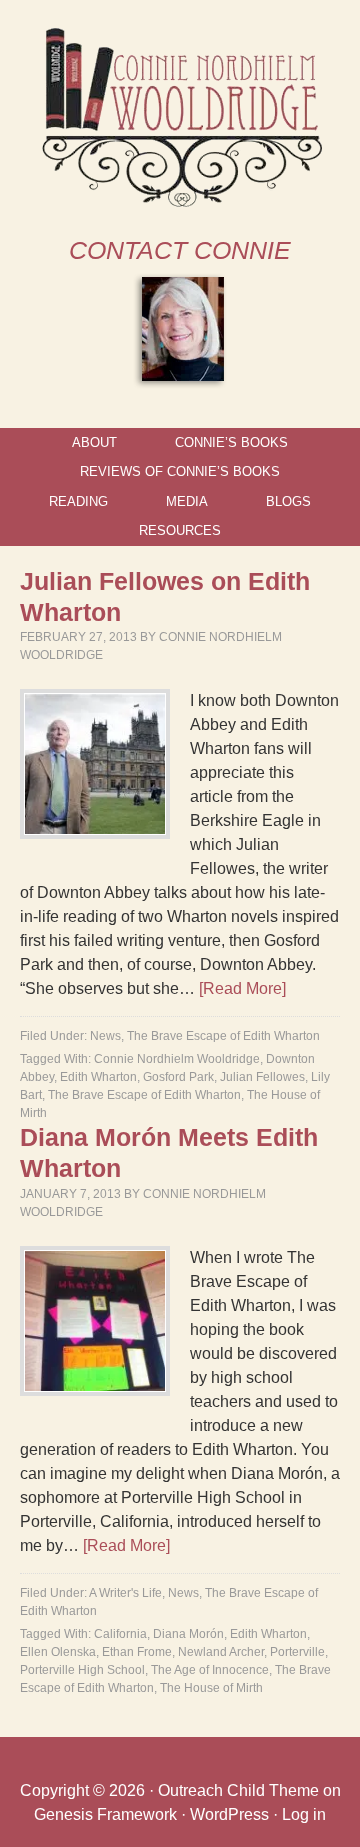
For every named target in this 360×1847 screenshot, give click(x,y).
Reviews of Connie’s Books (180, 471)
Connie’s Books (231, 442)
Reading (78, 501)
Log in (304, 1814)
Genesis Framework (105, 1814)
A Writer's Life (125, 1593)
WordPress (229, 1814)
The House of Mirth (211, 1688)
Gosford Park (178, 1077)
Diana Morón (188, 1634)
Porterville (297, 1652)
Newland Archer (221, 1652)
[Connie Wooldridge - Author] (180, 202)
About (94, 442)
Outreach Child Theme (238, 1790)
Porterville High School (82, 1670)
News (105, 1036)
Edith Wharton (98, 1077)
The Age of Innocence (210, 1670)
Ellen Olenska (58, 1652)
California (120, 1634)
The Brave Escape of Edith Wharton (223, 1036)
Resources (180, 530)
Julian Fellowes (262, 1077)
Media (187, 501)
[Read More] (242, 988)
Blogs (288, 501)
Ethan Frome (137, 1652)
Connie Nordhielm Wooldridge (177, 1059)
